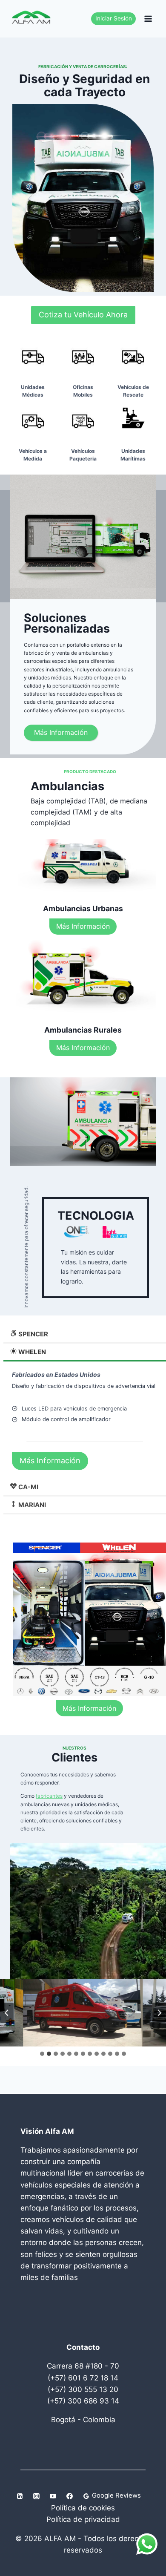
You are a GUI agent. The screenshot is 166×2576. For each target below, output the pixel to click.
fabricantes (49, 1796)
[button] (83, 2013)
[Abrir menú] (148, 19)
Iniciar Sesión (114, 18)
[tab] (42, 2054)
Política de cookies (83, 2508)
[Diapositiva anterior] (7, 2013)
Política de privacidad (83, 2519)
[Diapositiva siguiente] (159, 2013)
